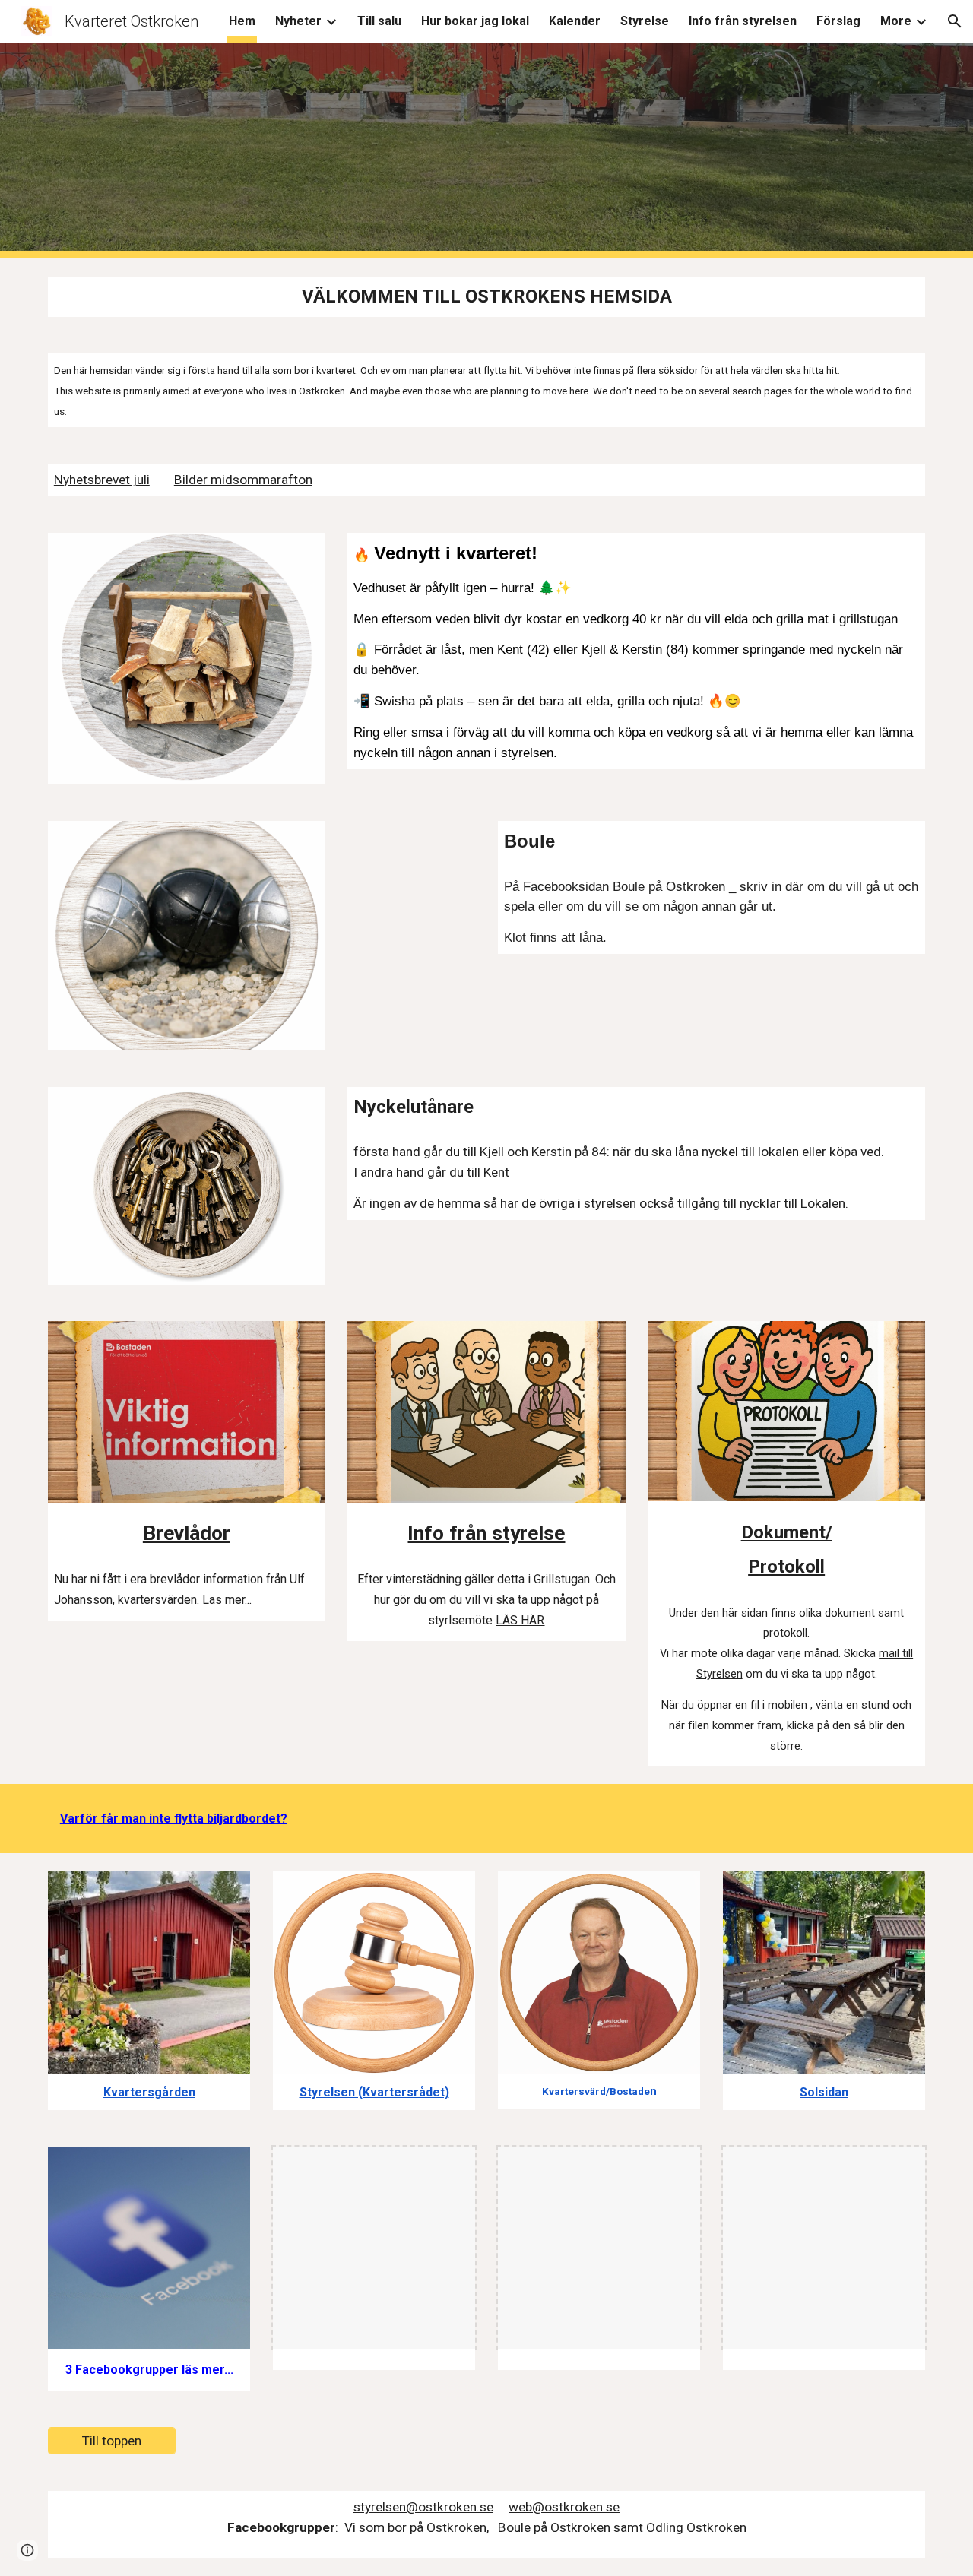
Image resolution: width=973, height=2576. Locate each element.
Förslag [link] (838, 21)
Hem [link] (242, 21)
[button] (955, 21)
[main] (486, 297)
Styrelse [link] (645, 21)
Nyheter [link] (298, 21)
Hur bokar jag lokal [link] (475, 21)
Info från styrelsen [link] (743, 21)
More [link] (896, 21)
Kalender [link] (575, 21)
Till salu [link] (379, 21)
